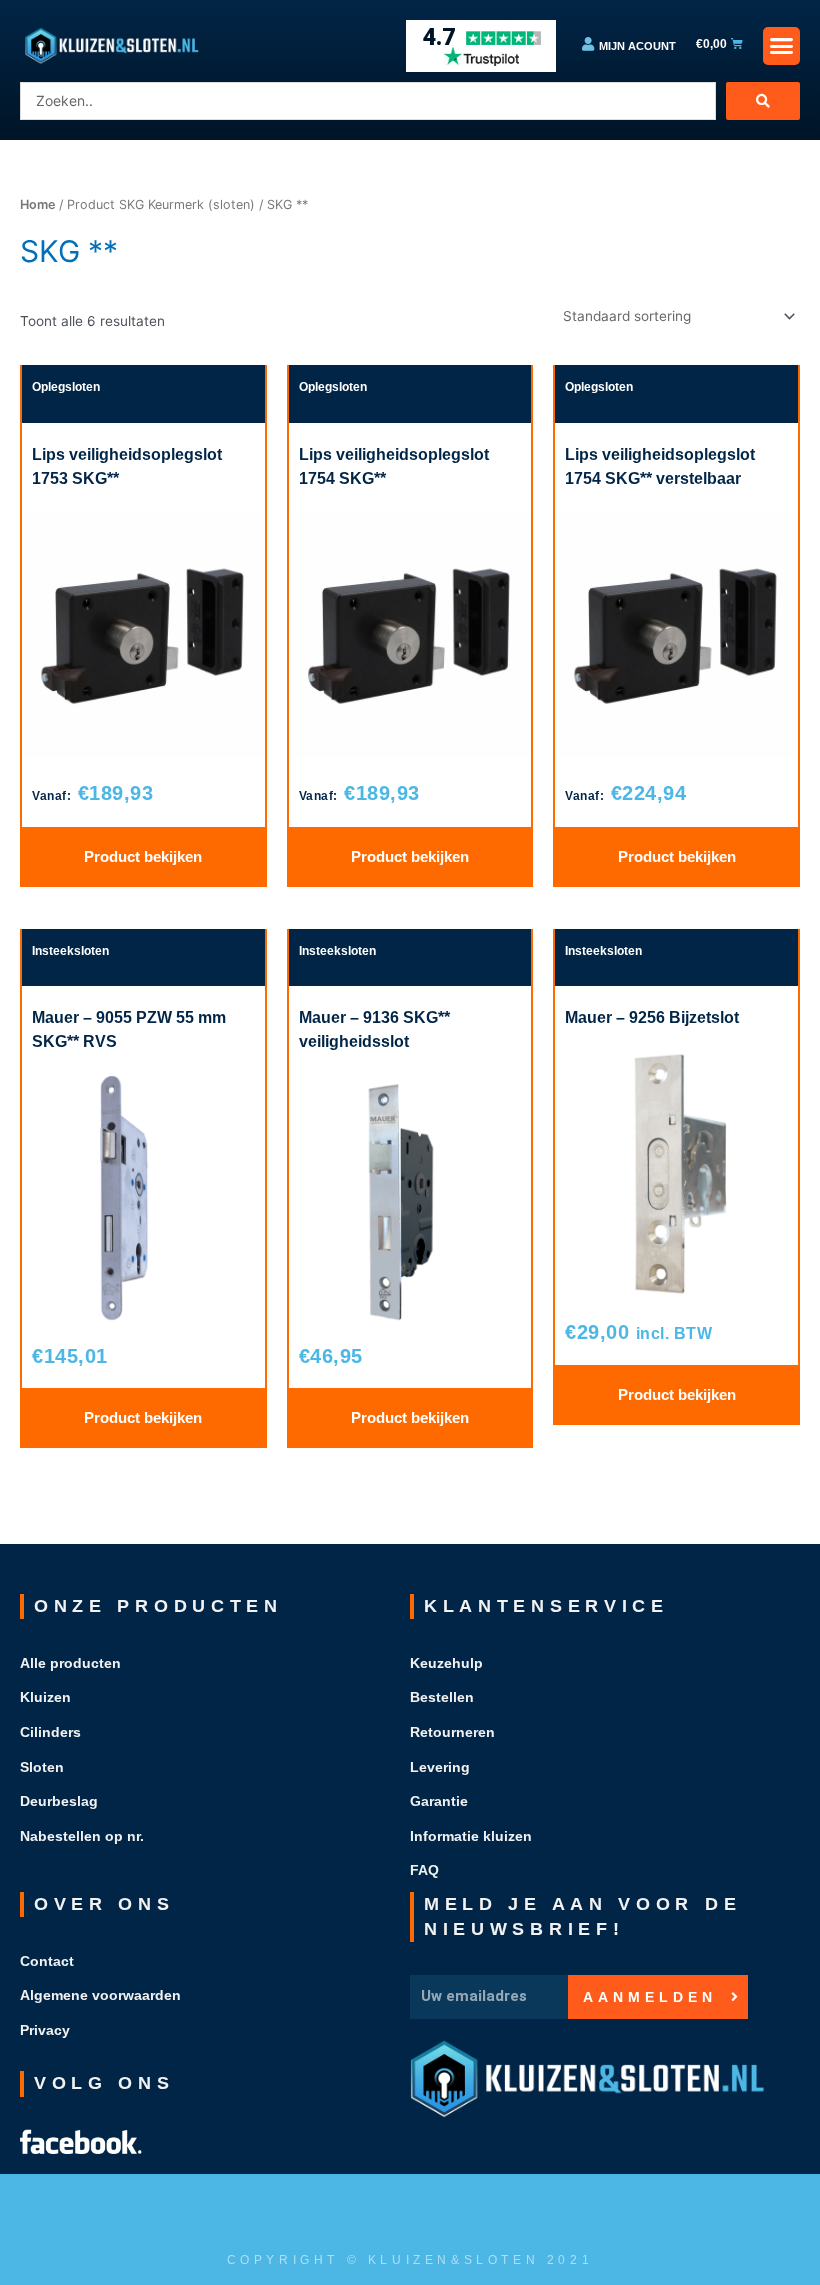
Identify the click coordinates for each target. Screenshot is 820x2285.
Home (37, 204)
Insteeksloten (70, 951)
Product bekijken (143, 856)
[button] (782, 46)
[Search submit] (763, 101)
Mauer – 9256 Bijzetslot (652, 1017)
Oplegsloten (66, 387)
